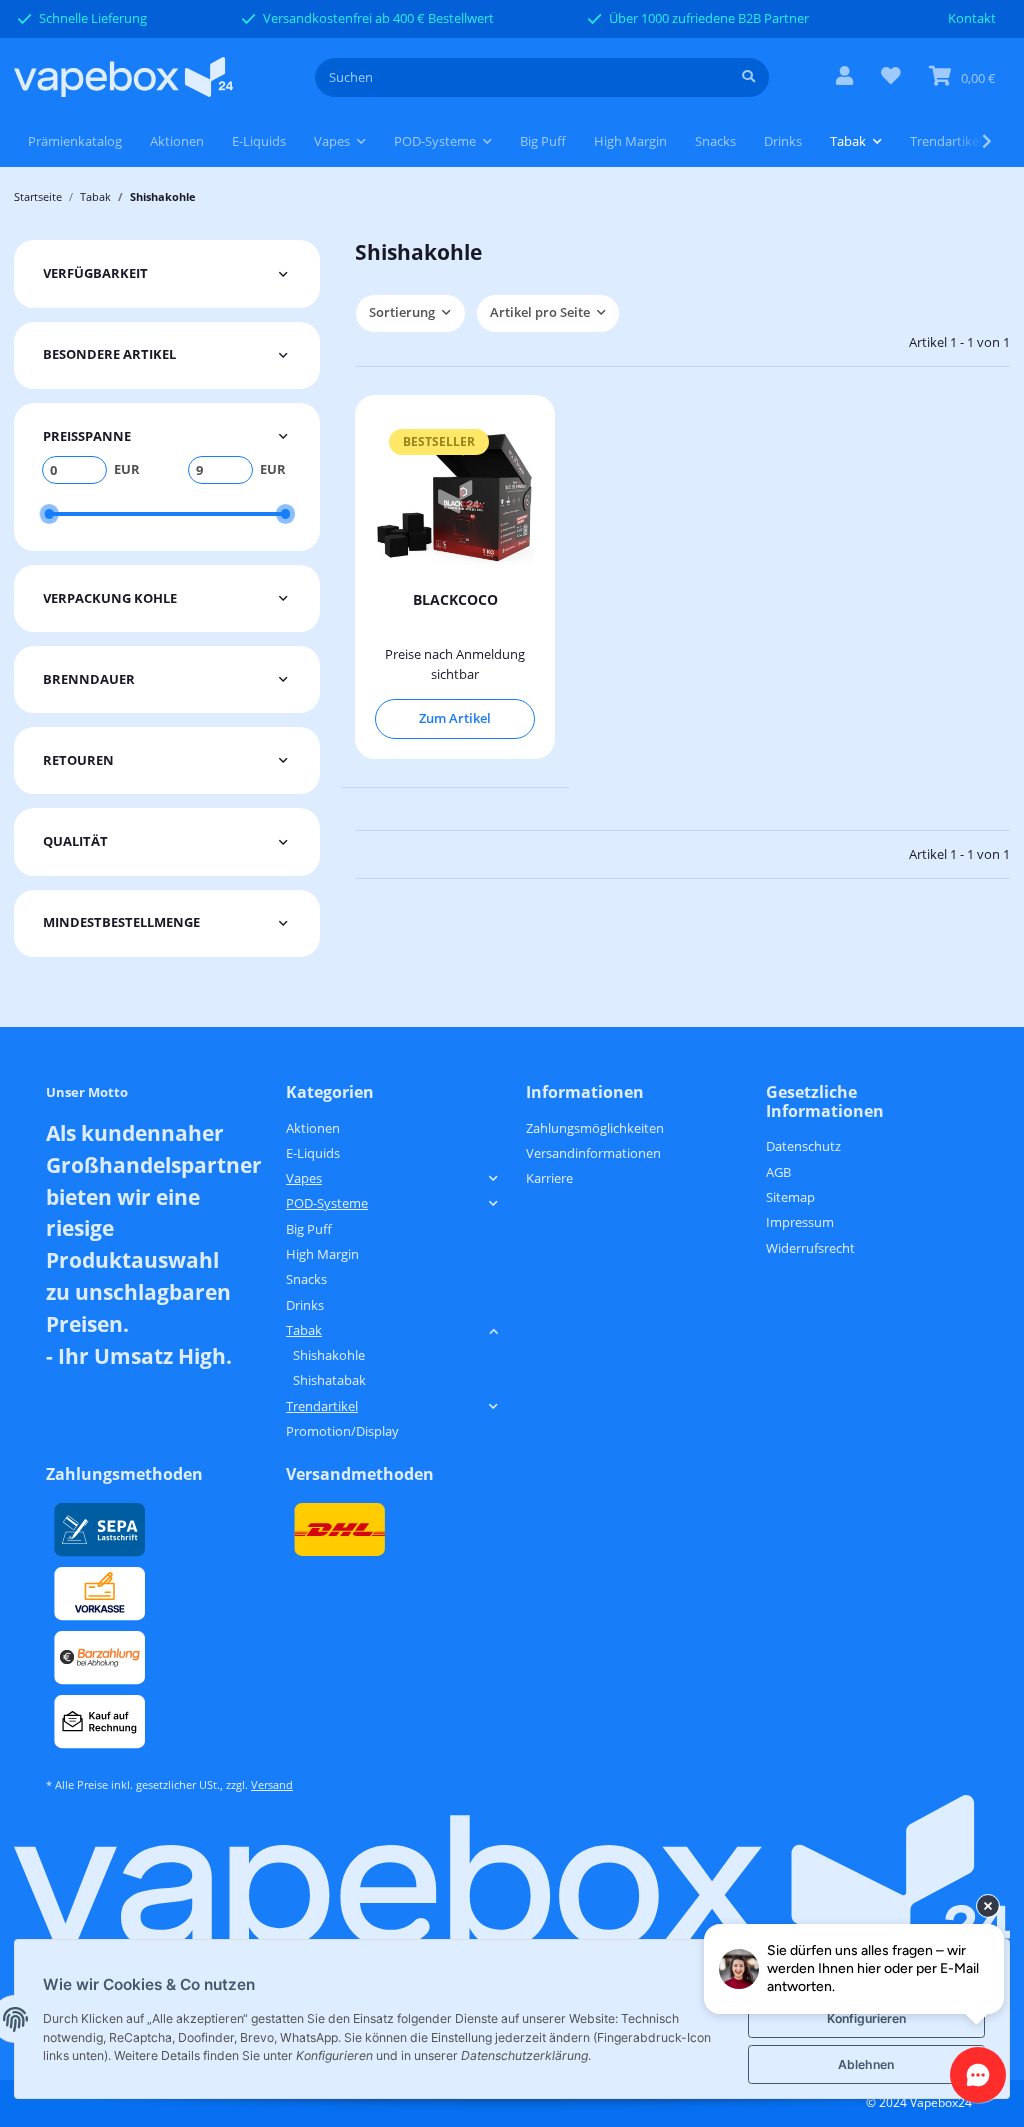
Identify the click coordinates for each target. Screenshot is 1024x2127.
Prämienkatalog (75, 141)
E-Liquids (313, 1153)
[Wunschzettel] (891, 77)
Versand (272, 1785)
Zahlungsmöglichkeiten (595, 1128)
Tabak (304, 1330)
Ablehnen (866, 2064)
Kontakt (972, 18)
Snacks (306, 1279)
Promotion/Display (342, 1431)
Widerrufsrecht (810, 1248)
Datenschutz (803, 1146)
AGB (778, 1172)
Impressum (800, 1222)
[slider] (48, 513)
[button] (844, 77)
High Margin (322, 1254)
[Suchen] (748, 77)
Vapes (304, 1178)
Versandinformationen (593, 1153)
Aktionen (313, 1128)
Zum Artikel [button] (455, 718)
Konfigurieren (866, 2018)
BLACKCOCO (455, 599)
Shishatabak (329, 1380)
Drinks (305, 1305)
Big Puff (309, 1229)
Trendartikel (322, 1406)
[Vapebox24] (123, 77)
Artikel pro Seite (540, 312)
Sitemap (790, 1197)
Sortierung (402, 312)
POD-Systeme (327, 1203)
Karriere (549, 1178)
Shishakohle (329, 1355)
